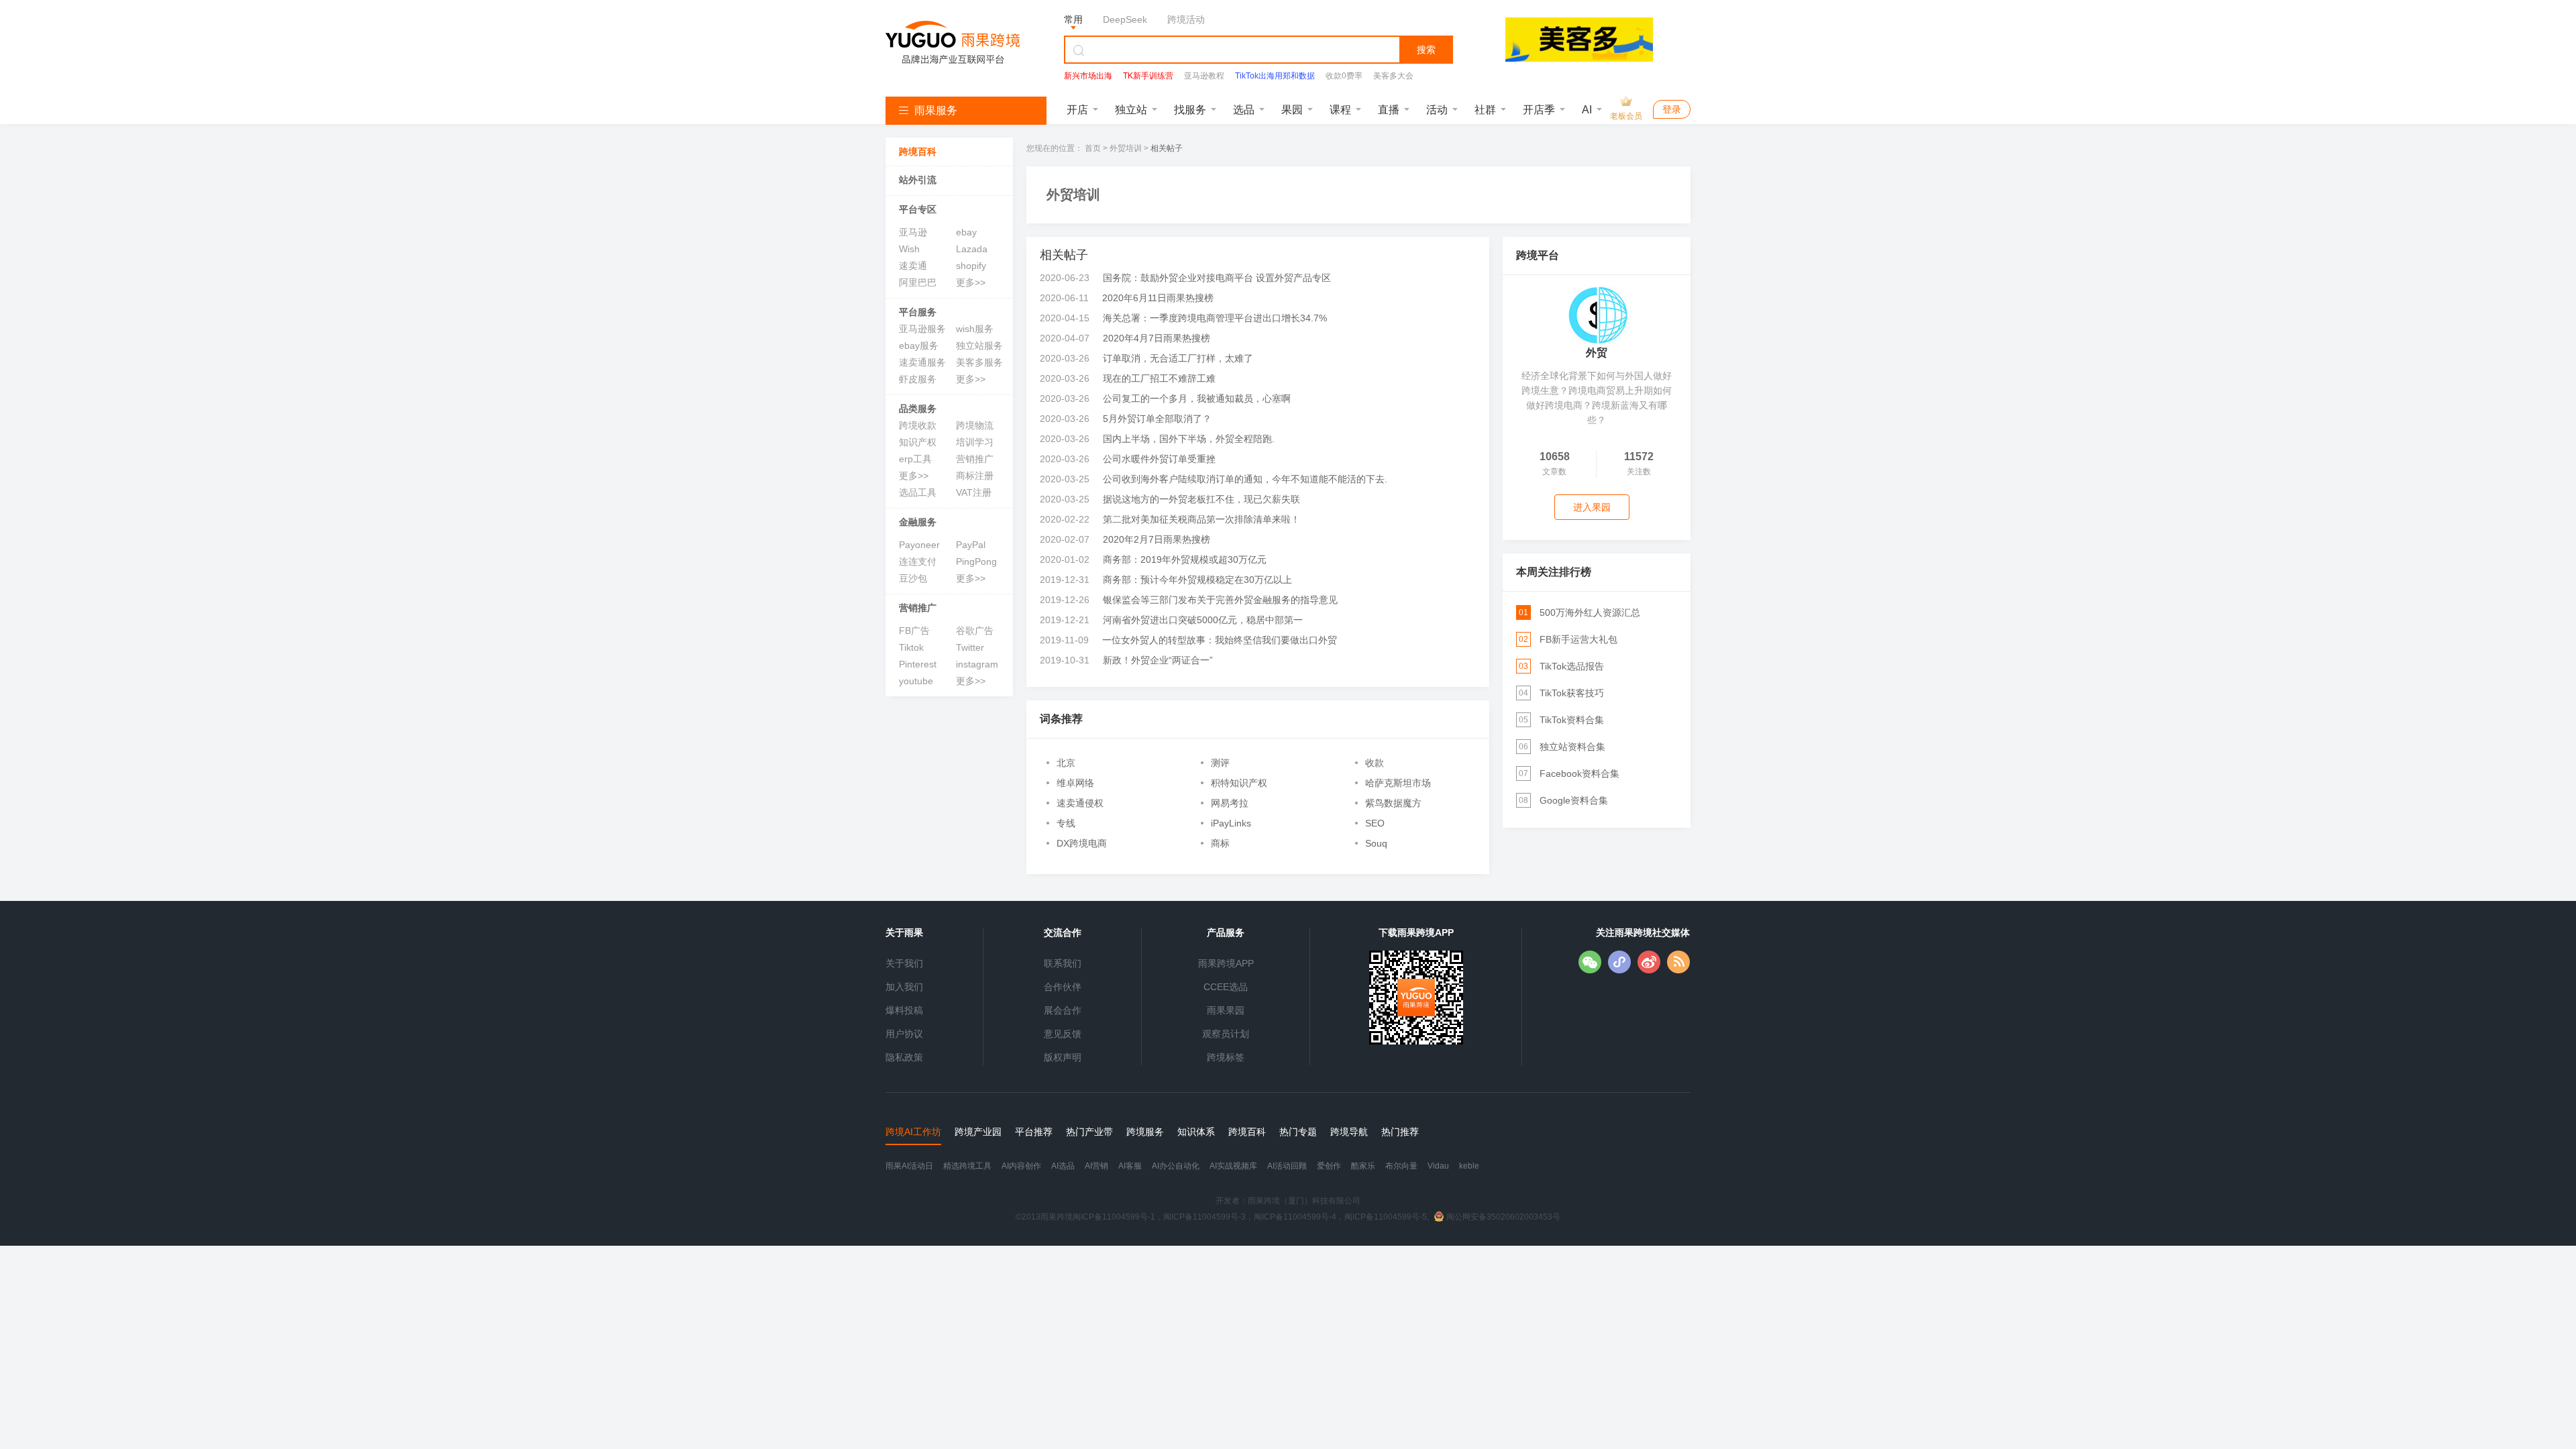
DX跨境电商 (1082, 843)
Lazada (972, 249)
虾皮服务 (918, 379)
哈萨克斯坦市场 (1398, 783)
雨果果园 (1226, 1010)
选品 (1244, 110)
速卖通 (913, 266)
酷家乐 (1363, 1166)
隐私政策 (904, 1057)
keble (1469, 1166)
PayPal (971, 545)
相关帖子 (1167, 148)
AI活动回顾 (1287, 1166)
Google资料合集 (1574, 800)
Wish (909, 249)
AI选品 (1063, 1166)
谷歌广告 (975, 631)
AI (1587, 110)
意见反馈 (1063, 1034)
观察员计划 (1226, 1034)
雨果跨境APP (1226, 963)
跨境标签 (1226, 1057)
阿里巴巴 (918, 282)
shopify (971, 266)
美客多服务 (979, 362)
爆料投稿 (904, 1010)
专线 (1066, 823)
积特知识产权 (1239, 783)
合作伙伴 (1063, 987)
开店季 (1539, 110)
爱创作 (1329, 1166)
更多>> (971, 282)
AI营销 (1096, 1166)
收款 (1375, 763)
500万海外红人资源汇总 (1590, 612)
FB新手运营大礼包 (1578, 639)
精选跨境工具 (967, 1166)
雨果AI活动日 (909, 1166)
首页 (1093, 148)
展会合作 (1063, 1010)
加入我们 (904, 987)
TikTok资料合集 (1572, 720)
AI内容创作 (1021, 1166)
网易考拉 (1230, 803)
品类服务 (918, 409)
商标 (1220, 843)
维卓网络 (1075, 783)
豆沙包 (913, 578)
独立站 (1131, 110)
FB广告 (914, 631)
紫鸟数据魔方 (1393, 803)
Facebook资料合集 (1579, 773)
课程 (1340, 110)
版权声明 (1063, 1057)
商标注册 (975, 476)
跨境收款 (918, 425)
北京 (1066, 763)
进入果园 (1592, 507)
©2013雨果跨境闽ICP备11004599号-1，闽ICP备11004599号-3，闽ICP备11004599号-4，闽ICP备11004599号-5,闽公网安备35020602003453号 (1288, 1217)
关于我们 (904, 963)
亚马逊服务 (922, 329)
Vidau (1438, 1166)
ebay (966, 232)
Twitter (970, 647)
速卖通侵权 (1080, 803)
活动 (1437, 110)
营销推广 (975, 459)
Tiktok (911, 647)
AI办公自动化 (1176, 1166)
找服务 (1190, 110)
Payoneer (919, 545)
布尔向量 (1401, 1166)
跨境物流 (975, 425)
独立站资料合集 (1572, 747)
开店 (1077, 110)
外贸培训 (1126, 148)
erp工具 (915, 459)
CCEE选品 (1226, 987)
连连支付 (918, 561)
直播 (1389, 110)
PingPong (976, 561)
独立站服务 (979, 345)
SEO (1375, 823)
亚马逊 (913, 232)
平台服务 (918, 312)
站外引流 (918, 180)
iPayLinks (1231, 823)
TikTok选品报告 (1572, 666)
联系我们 (1063, 963)
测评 (1220, 763)
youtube (916, 681)
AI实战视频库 (1233, 1166)
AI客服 (1130, 1166)
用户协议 (904, 1034)
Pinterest (918, 664)
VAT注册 (974, 492)
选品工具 (918, 492)
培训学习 (975, 442)
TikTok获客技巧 (1572, 693)
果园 (1292, 110)
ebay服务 (919, 345)
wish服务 (975, 329)
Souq (1376, 843)
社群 (1485, 110)
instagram (977, 664)
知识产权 (918, 442)
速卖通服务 (922, 362)
